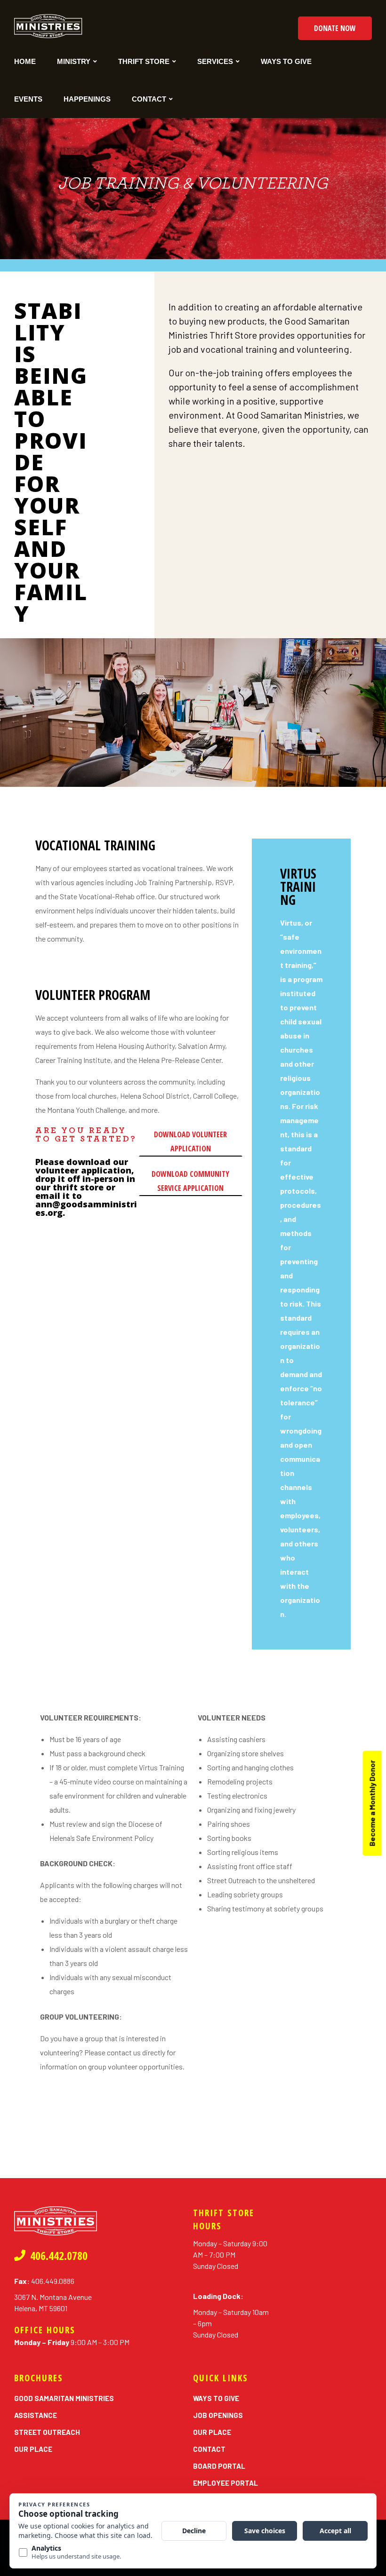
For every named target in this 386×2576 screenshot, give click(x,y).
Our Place (33, 2449)
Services (215, 61)
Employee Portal (225, 2483)
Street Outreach (47, 2432)
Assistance (36, 2415)
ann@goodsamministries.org (86, 1208)
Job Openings (218, 2415)
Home (25, 61)
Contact (149, 99)
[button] (335, 28)
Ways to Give (286, 61)
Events (28, 99)
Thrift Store (144, 61)
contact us (124, 2052)
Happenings (87, 99)
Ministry (74, 61)
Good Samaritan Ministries (64, 2398)
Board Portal (219, 2466)
